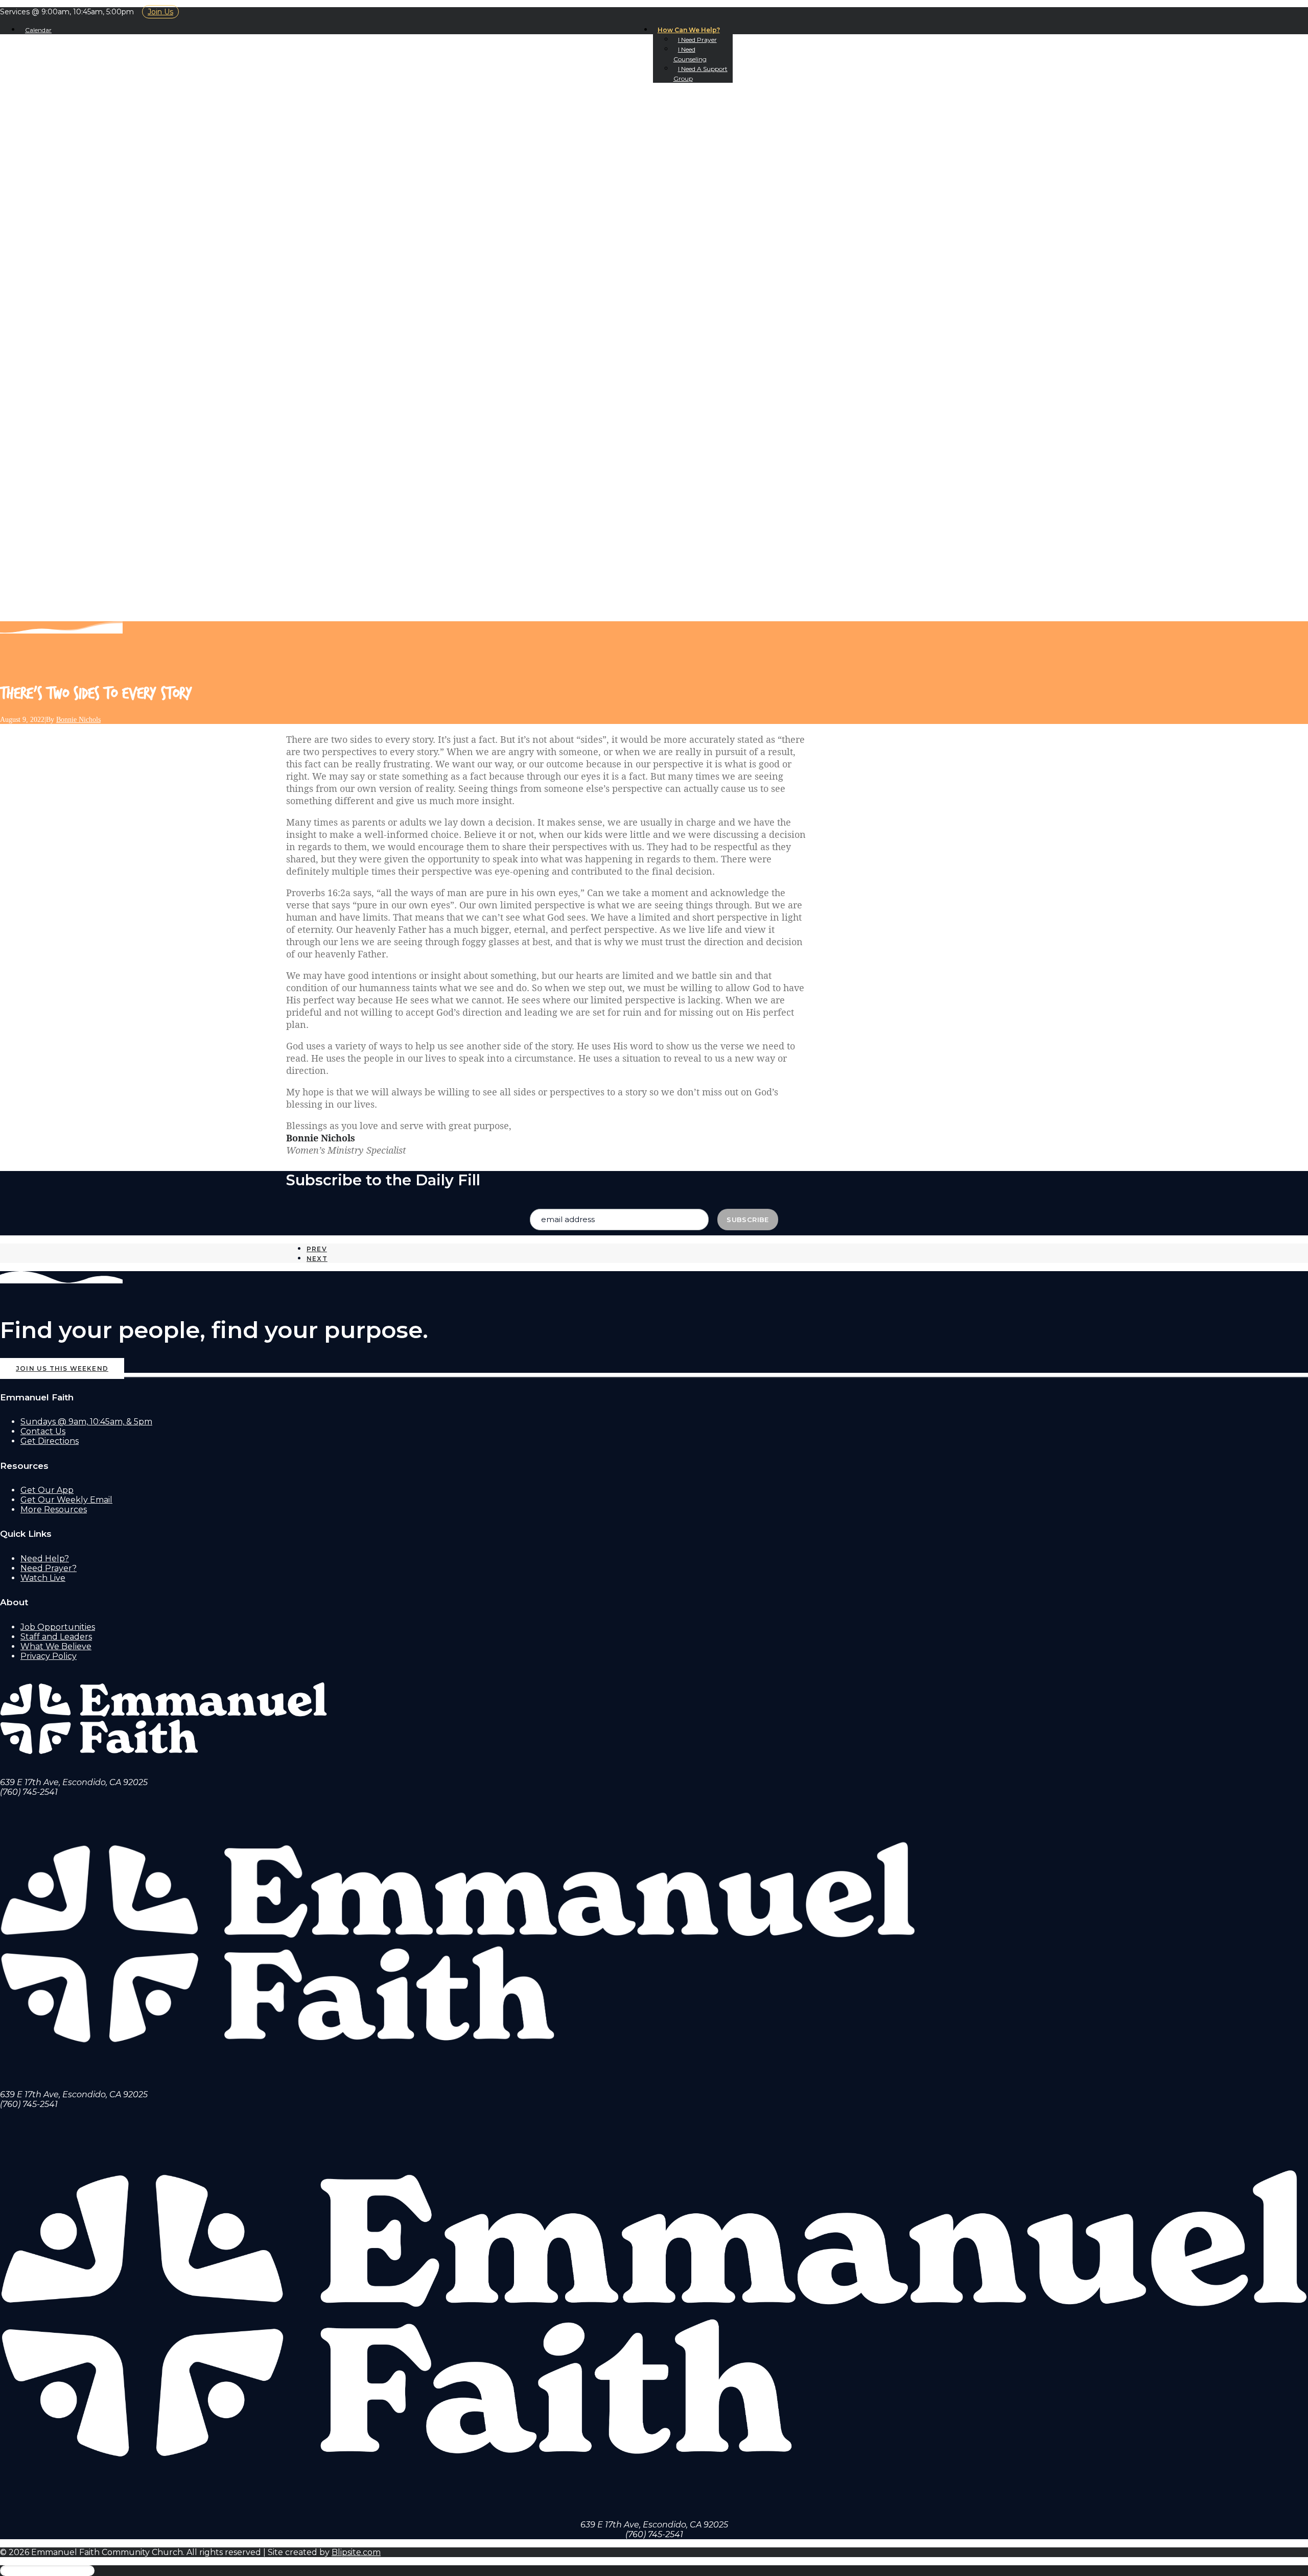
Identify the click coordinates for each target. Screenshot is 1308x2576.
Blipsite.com (356, 2552)
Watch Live (43, 1578)
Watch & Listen (61, 180)
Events (60, 248)
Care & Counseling (89, 335)
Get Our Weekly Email (66, 1500)
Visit (33, 112)
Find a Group (93, 286)
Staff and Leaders (56, 1637)
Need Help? (45, 1559)
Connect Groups (102, 296)
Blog (53, 218)
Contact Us (68, 160)
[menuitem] (693, 30)
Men (51, 461)
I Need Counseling (85, 578)
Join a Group (74, 277)
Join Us (160, 12)
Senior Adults (75, 471)
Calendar (38, 30)
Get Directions (50, 1441)
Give (52, 374)
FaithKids (63, 413)
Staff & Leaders (78, 150)
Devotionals (72, 209)
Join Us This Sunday (88, 121)
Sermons (63, 189)
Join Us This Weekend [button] (62, 1368)
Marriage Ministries (110, 345)
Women (59, 451)
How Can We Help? (689, 30)
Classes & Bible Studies (103, 306)
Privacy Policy (49, 1656)
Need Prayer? (49, 1568)
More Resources (54, 1509)
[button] (39, 530)
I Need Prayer (697, 40)
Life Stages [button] (50, 393)
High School (71, 432)
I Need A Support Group (99, 587)
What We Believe (81, 141)
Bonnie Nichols (78, 720)
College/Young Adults (96, 442)
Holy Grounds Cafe (88, 170)
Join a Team (68, 325)
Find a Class (90, 315)
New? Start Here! (83, 131)
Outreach (65, 354)
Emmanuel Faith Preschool (108, 403)
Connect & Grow (64, 238)
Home (34, 102)
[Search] (49, 615)
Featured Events (103, 257)
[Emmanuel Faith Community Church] (654, 66)
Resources (67, 364)
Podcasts (64, 199)
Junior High (70, 422)
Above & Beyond (100, 383)
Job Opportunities (58, 1627)
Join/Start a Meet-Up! (112, 267)
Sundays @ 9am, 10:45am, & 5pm (86, 1422)
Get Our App (71, 228)
